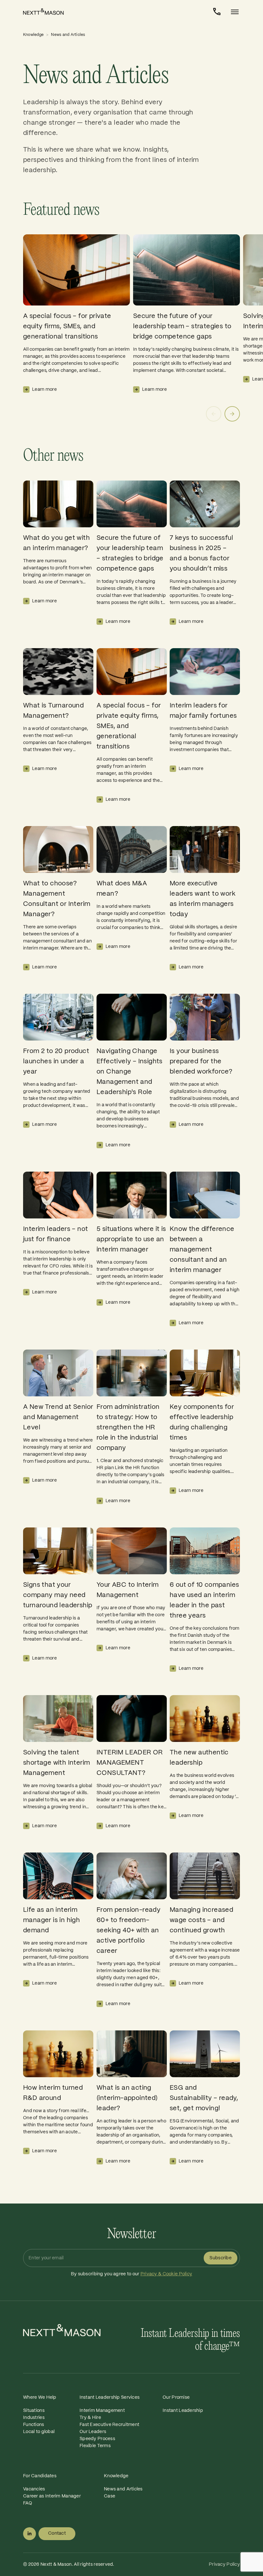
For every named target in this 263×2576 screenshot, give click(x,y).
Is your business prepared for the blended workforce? (201, 1062)
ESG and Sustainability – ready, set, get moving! (204, 2098)
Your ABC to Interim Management (128, 1590)
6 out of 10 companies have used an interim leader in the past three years (204, 1600)
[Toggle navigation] (233, 12)
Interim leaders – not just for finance (55, 1234)
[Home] (49, 12)
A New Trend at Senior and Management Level (58, 1417)
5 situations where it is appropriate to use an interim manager (131, 1239)
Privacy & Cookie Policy (166, 2274)
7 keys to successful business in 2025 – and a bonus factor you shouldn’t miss (201, 553)
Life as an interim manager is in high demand (51, 1920)
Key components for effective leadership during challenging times (202, 1422)
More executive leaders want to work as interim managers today (203, 899)
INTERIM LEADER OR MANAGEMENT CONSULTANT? (130, 1763)
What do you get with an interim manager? (56, 543)
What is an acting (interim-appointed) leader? (127, 2098)
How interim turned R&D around (53, 2093)
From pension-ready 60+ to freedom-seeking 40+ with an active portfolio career (128, 1931)
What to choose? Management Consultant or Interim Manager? (57, 899)
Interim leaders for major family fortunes (203, 711)
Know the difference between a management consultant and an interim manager (202, 1250)
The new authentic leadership (199, 1758)
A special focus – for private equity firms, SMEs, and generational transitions (67, 326)
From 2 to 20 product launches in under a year (56, 1062)
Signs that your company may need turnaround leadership (58, 1595)
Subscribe (221, 2258)
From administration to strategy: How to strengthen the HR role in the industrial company (128, 1428)
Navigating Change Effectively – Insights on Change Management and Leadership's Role (130, 1072)
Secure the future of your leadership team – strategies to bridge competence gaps (182, 326)
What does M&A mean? (122, 889)
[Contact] (217, 12)
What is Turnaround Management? (53, 711)
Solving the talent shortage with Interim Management (56, 1763)
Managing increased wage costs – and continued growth (201, 1920)
